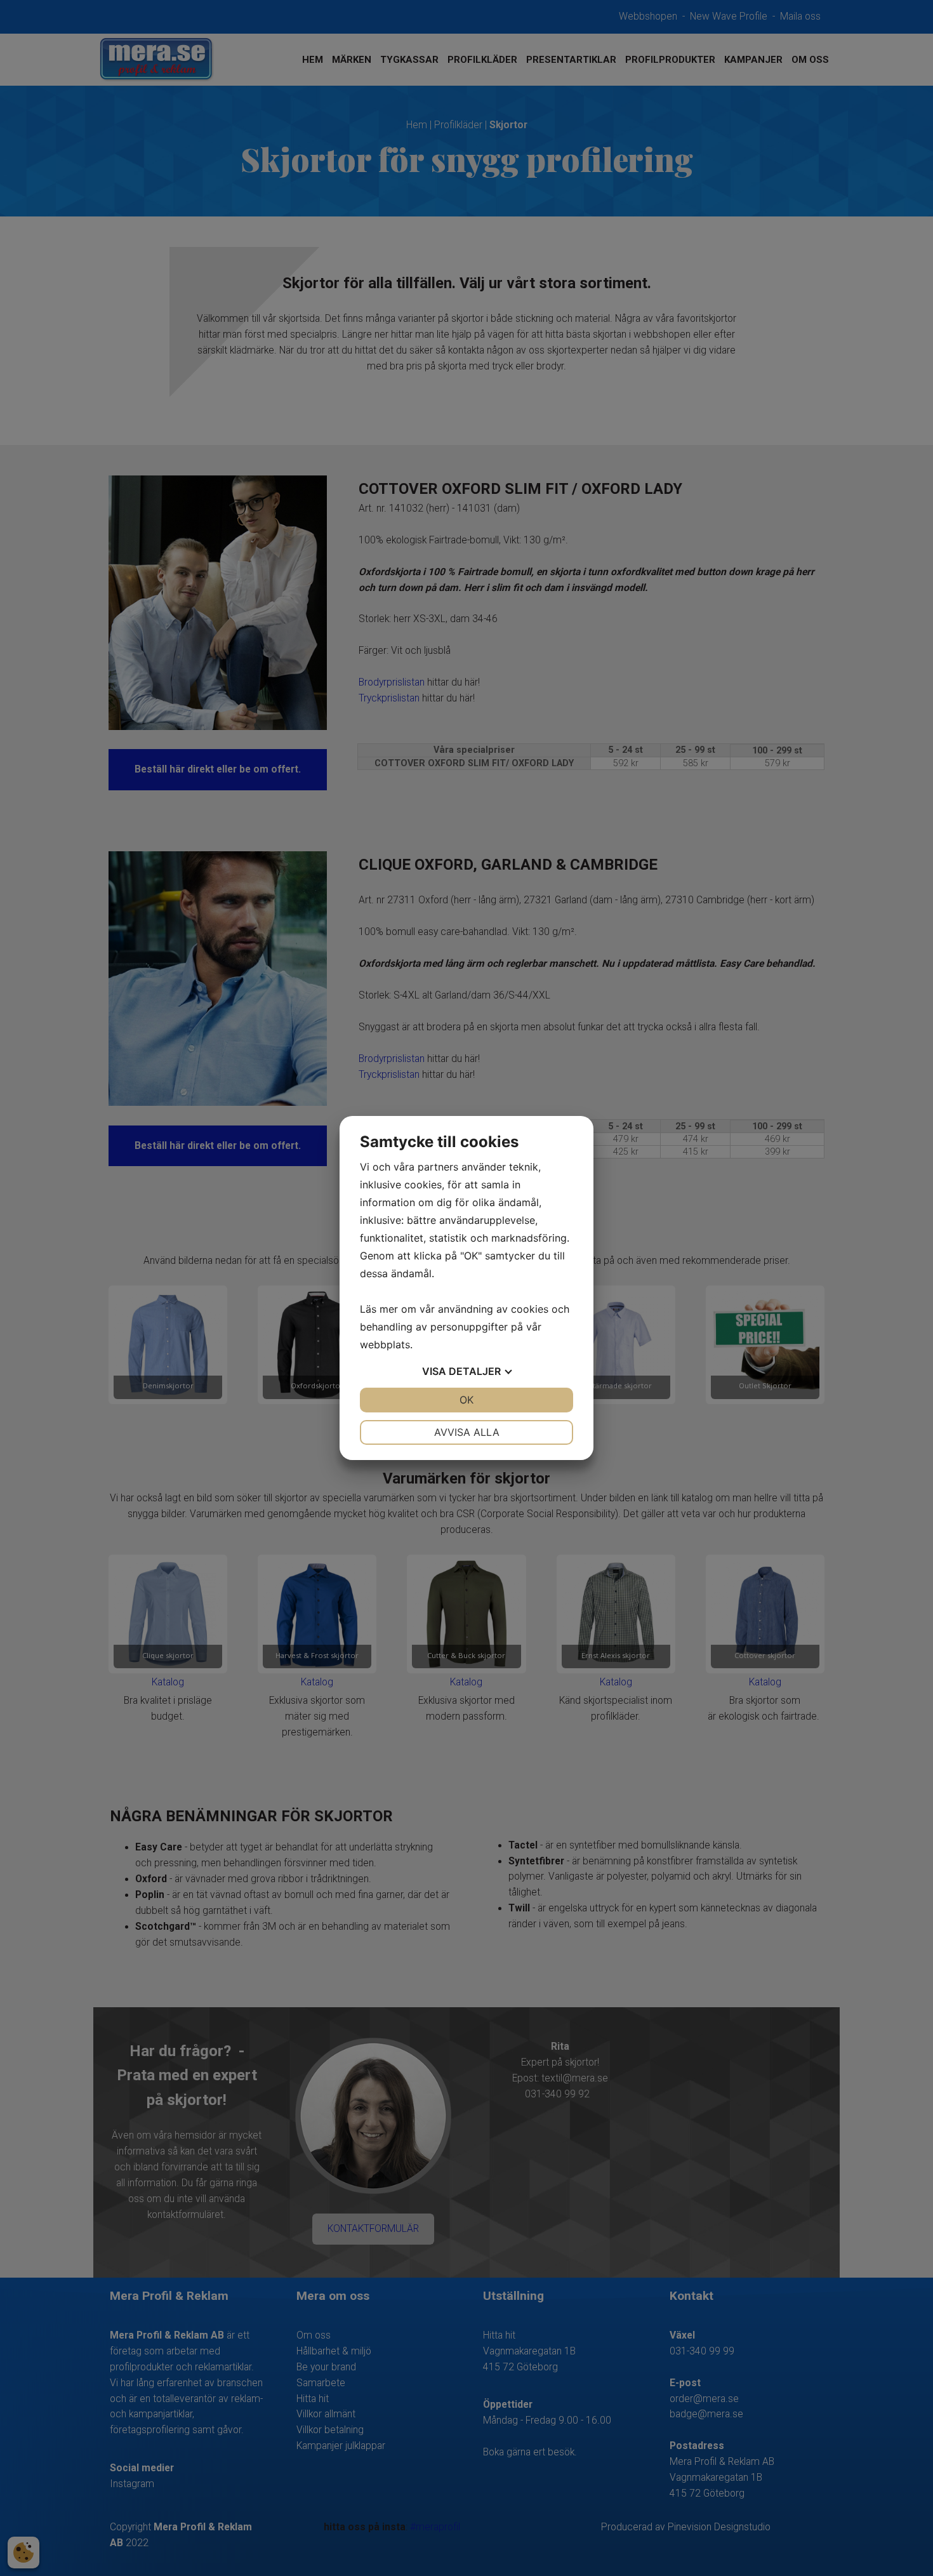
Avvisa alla (467, 1432)
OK (466, 1400)
